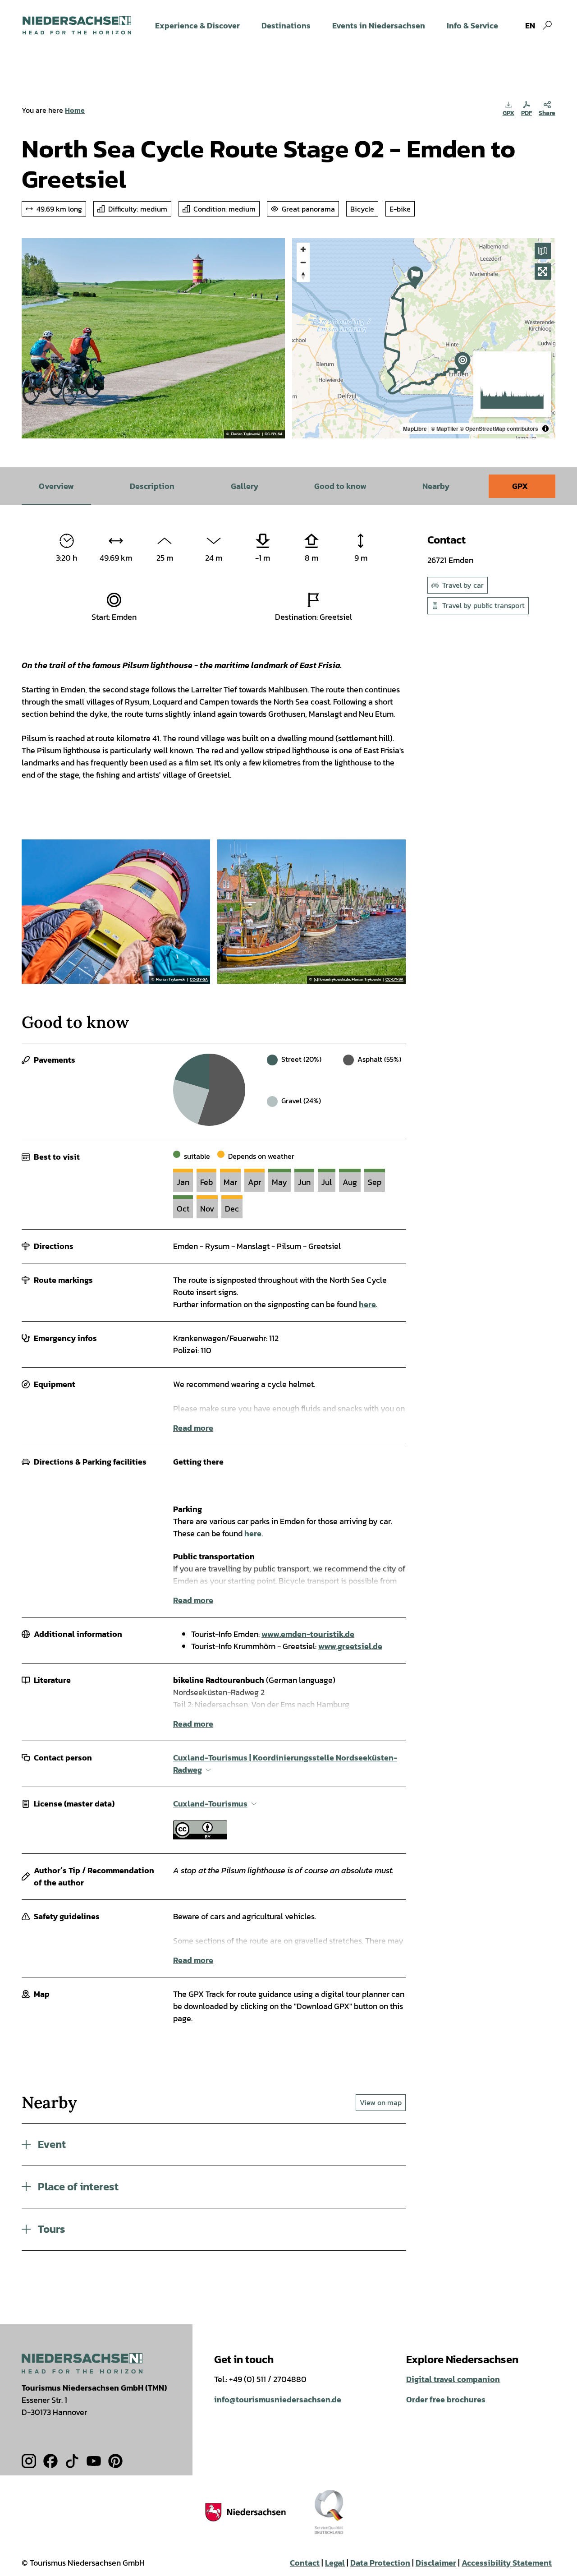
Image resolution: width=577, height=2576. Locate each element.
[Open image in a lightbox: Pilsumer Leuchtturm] (116, 912)
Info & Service (472, 25)
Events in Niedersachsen (379, 25)
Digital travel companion (453, 2379)
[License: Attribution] (200, 1836)
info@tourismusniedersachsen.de (278, 2399)
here (367, 1304)
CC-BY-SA (274, 434)
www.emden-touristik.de (308, 1634)
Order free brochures (446, 2399)
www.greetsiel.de (350, 1646)
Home (75, 110)
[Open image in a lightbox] (82, 2363)
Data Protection (380, 2563)
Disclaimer (436, 2563)
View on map (381, 2102)
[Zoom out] (303, 262)
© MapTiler (445, 429)
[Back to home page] (77, 25)
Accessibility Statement (507, 2563)
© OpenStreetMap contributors (499, 429)
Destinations (286, 25)
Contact (305, 2563)
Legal (335, 2563)
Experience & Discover (197, 25)
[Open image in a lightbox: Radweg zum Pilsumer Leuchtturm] (153, 338)
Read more (193, 1428)
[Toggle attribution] (545, 429)
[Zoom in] (303, 249)
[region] (424, 338)
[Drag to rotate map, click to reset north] (303, 275)
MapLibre (415, 429)
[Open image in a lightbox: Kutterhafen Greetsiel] (311, 912)
